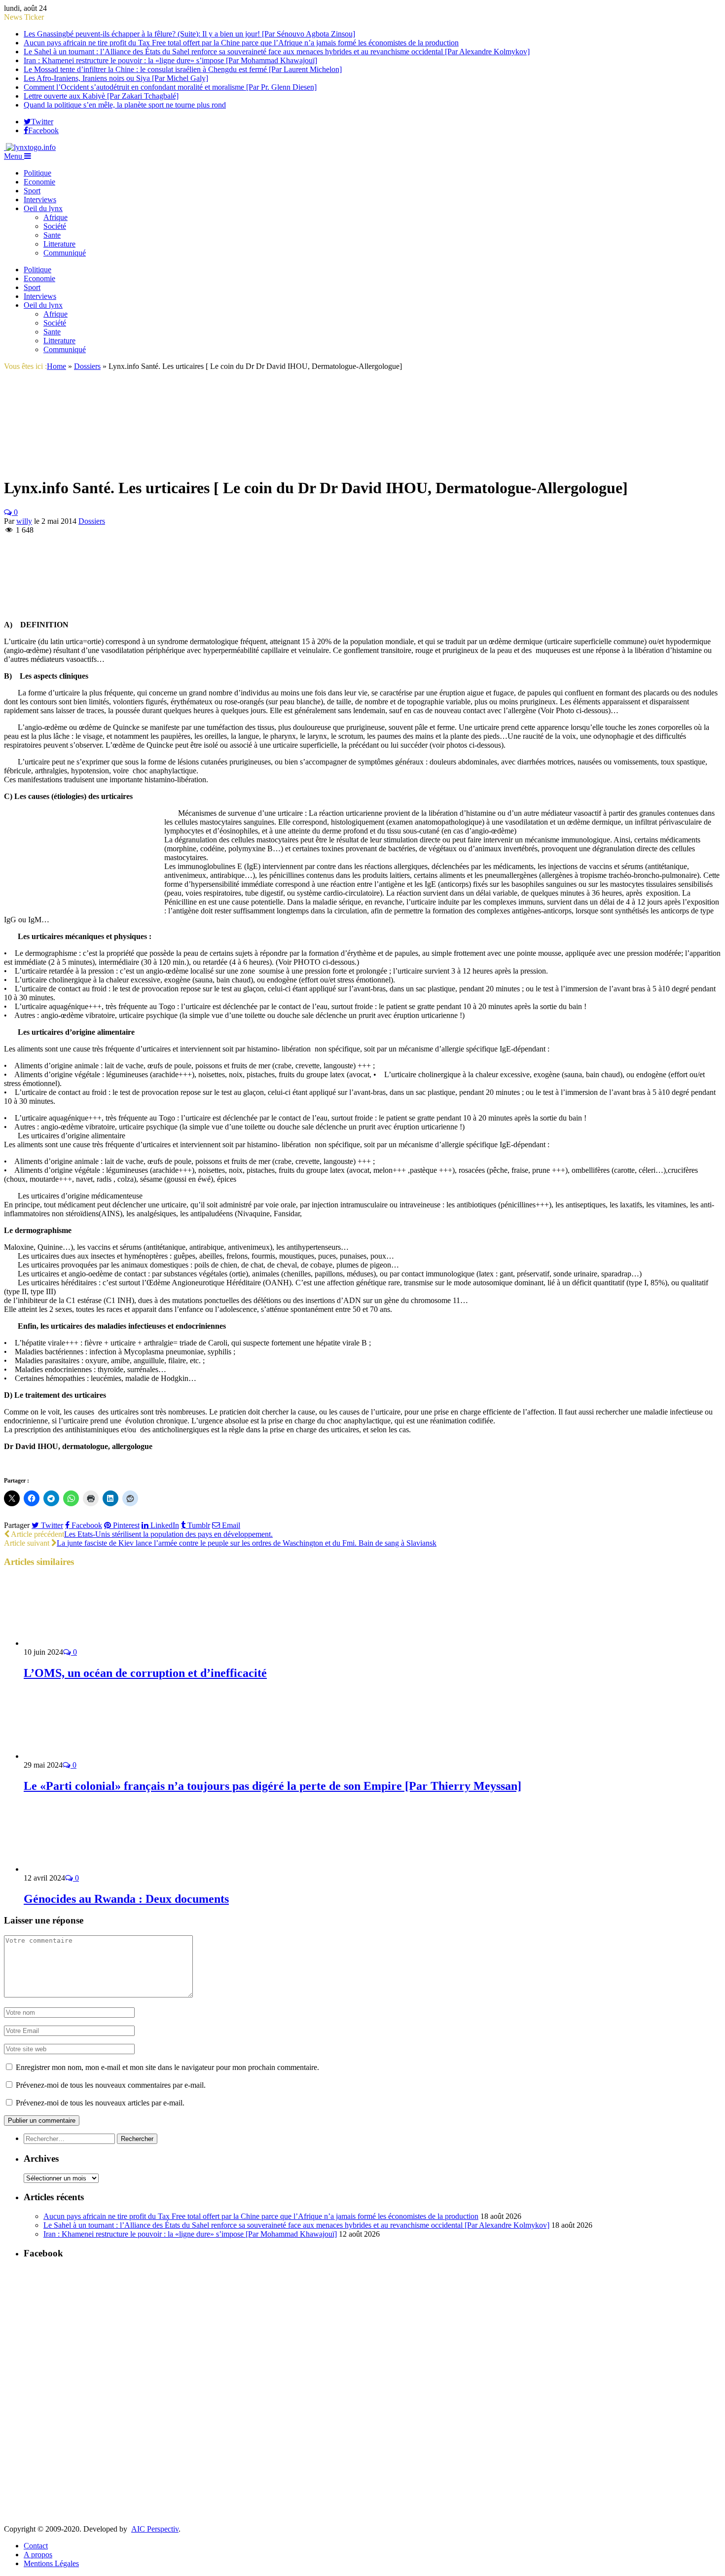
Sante (52, 235)
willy (24, 521)
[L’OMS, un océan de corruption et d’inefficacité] (76, 1643)
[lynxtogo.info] (30, 147)
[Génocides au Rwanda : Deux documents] (76, 1869)
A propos (38, 2555)
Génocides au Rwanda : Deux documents (126, 1899)
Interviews (40, 200)
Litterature (59, 244)
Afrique (55, 217)
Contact (36, 2546)
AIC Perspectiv (155, 2529)
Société (55, 226)
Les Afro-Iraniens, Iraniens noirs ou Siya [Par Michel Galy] (116, 78)
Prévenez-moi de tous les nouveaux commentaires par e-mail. (111, 2085)
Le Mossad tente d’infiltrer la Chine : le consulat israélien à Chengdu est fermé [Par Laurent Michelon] (183, 69)
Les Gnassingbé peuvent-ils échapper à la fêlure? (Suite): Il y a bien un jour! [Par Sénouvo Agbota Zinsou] (189, 34)
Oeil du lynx (43, 208)
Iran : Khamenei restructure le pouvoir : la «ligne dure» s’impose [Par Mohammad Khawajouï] (170, 60)
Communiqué (65, 253)
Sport (32, 191)
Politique (37, 173)
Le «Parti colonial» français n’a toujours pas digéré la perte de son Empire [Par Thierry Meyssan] (272, 1786)
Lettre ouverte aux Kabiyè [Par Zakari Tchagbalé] (101, 96)
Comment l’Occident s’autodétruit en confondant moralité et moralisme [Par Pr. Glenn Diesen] (170, 87)
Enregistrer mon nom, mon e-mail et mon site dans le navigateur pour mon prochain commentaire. (167, 2067)
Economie (39, 182)
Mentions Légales (51, 2563)
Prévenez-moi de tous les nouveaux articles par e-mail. (100, 2103)
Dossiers (92, 521)
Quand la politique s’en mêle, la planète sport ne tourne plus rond (125, 105)
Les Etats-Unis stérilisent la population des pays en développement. (168, 1534)
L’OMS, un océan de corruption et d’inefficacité (145, 1673)
